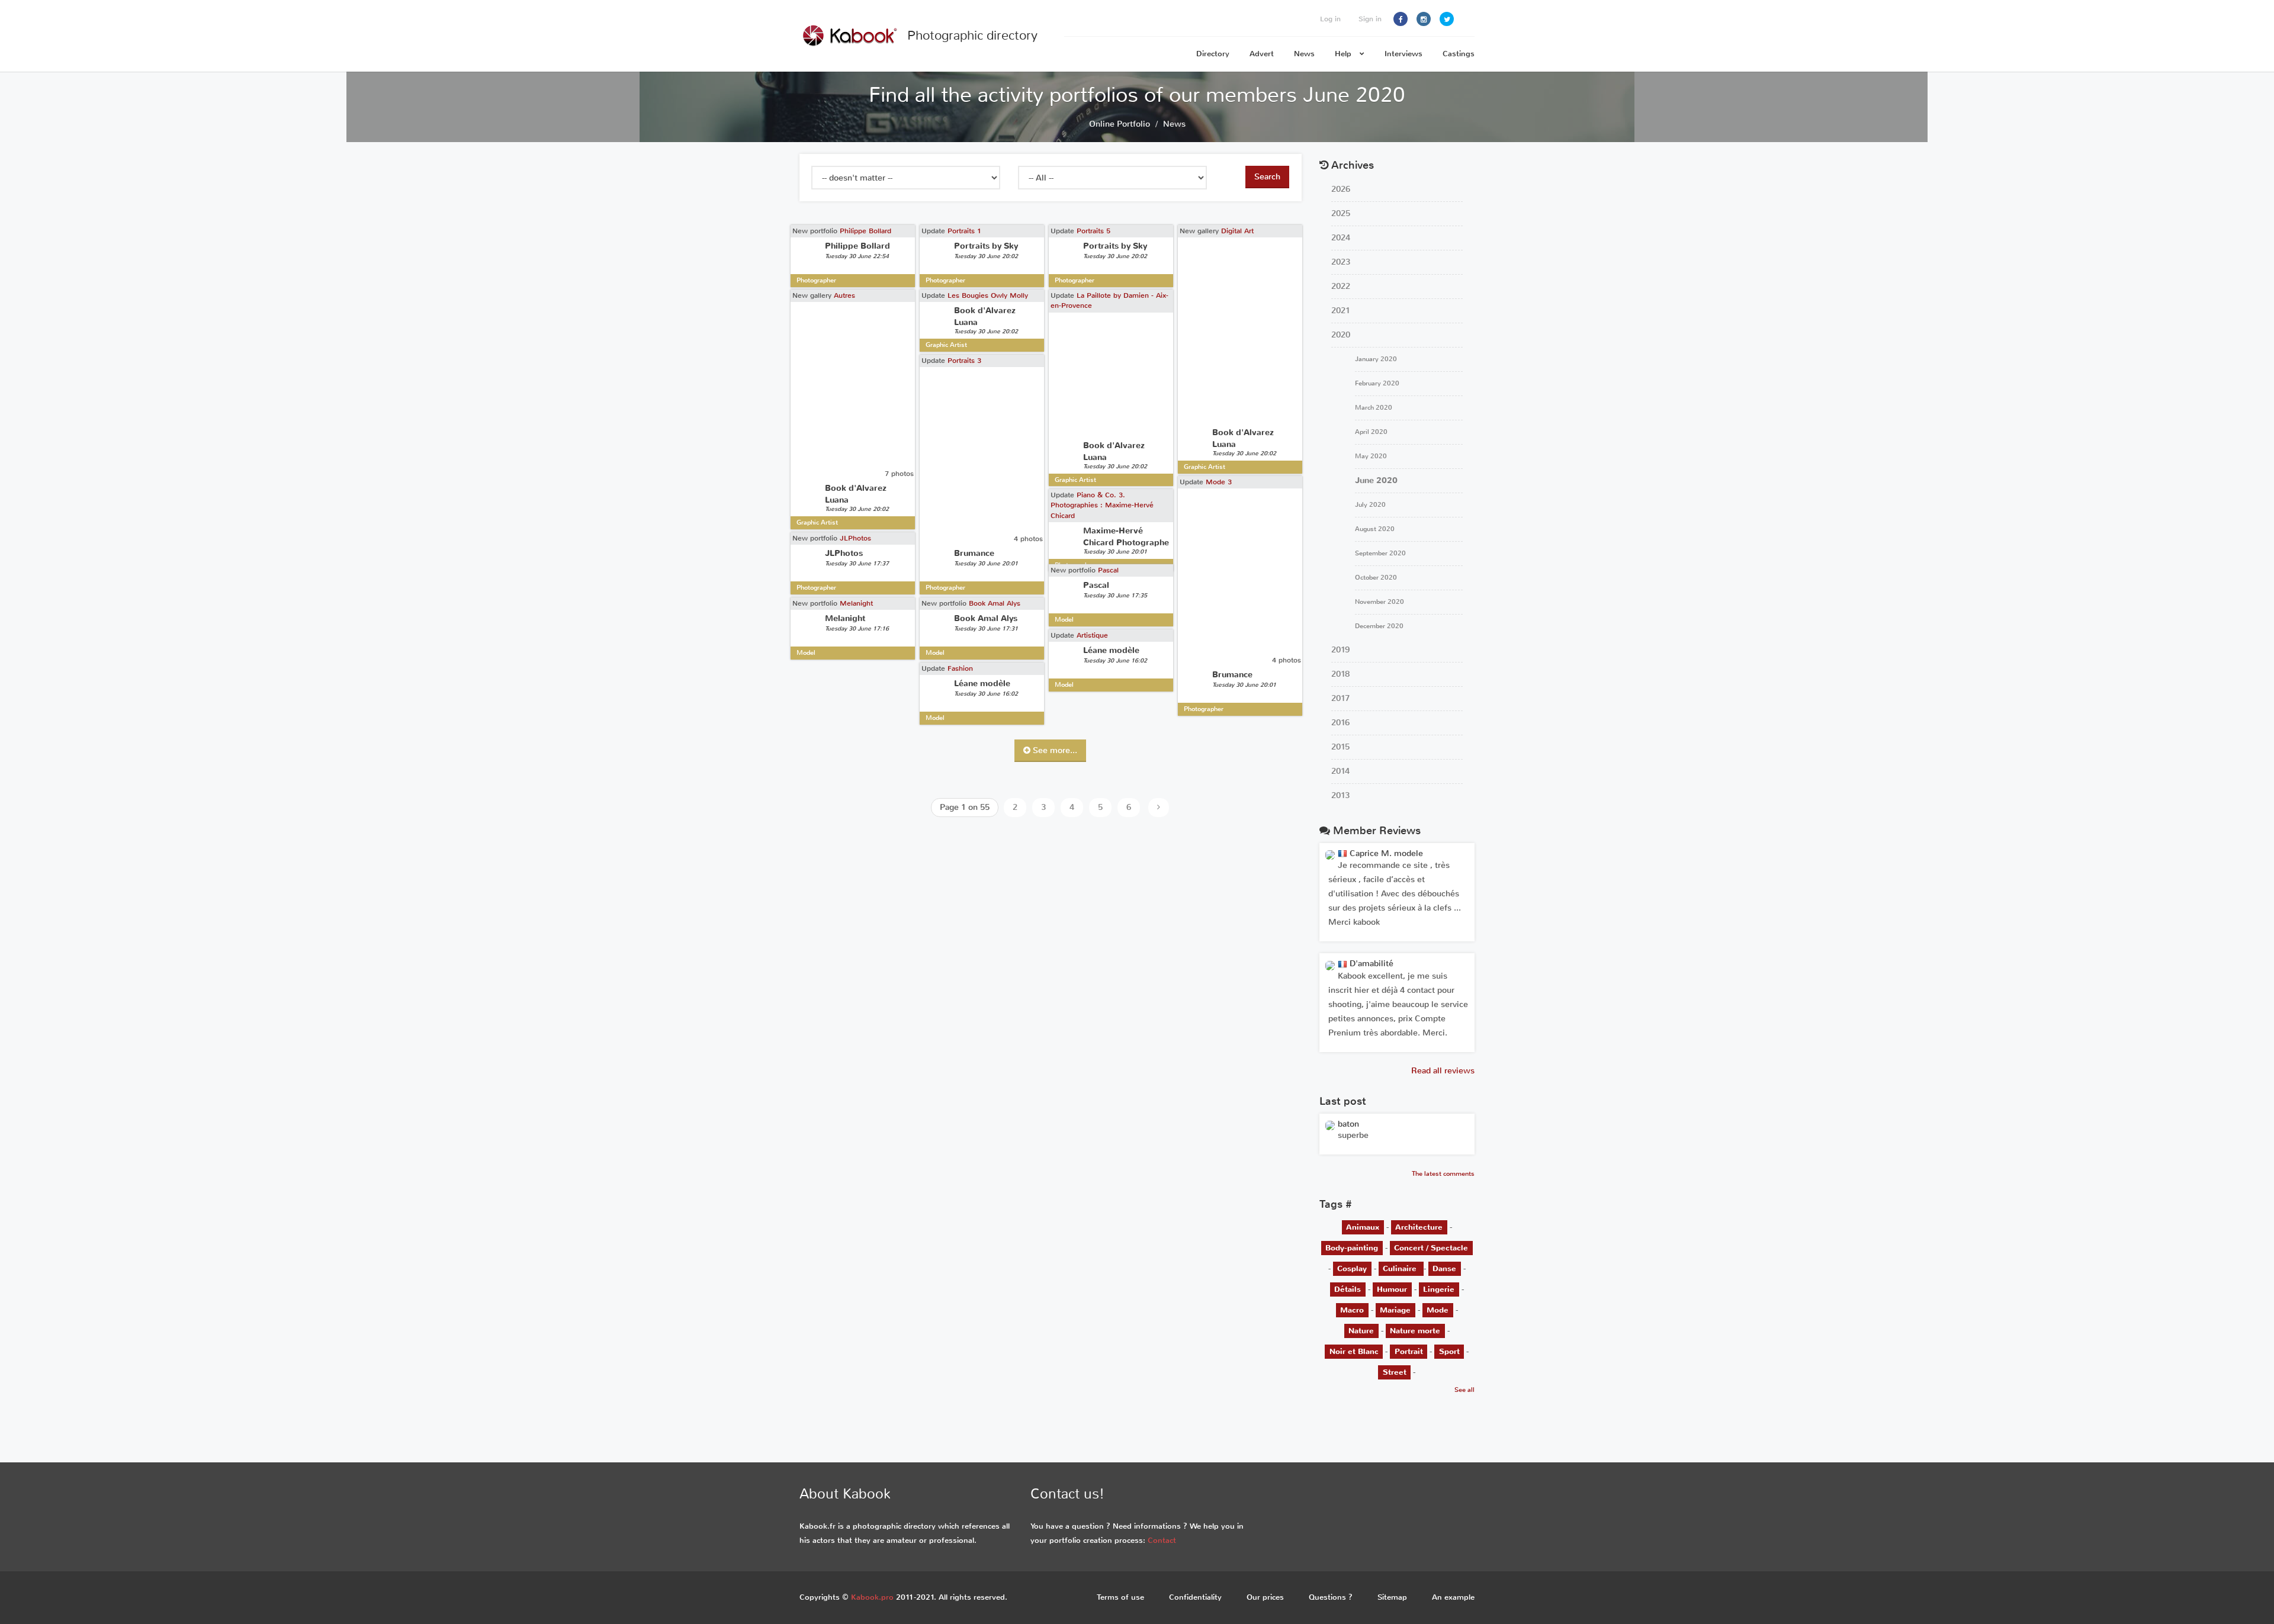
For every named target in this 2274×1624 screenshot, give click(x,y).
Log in (1330, 19)
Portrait (1409, 1351)
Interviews (1403, 54)
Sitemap (1392, 1597)
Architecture (1419, 1227)
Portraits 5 (1093, 231)
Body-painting (1352, 1248)
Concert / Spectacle (1431, 1248)
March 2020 (1374, 408)
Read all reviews (1443, 1071)
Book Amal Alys (995, 603)
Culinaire (1401, 1268)
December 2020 (1379, 626)
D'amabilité (1370, 964)
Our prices (1265, 1597)
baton (1348, 1124)
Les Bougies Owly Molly (988, 295)
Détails (1348, 1289)
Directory (1213, 54)
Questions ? (1331, 1597)
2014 (1340, 771)
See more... (1054, 750)
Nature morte (1415, 1331)
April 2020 (1371, 432)
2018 (1340, 674)
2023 (1341, 262)
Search (1267, 177)
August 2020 (1375, 529)
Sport (1449, 1351)
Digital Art (1237, 231)
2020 (1341, 335)
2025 (1341, 213)
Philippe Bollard (865, 231)
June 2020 (1376, 480)
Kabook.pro (872, 1597)
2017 (1340, 698)
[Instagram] (1424, 19)
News (1304, 54)
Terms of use (1120, 1597)
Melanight (856, 603)
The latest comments (1443, 1174)
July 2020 (1370, 505)
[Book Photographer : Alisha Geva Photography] (1330, 1125)
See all (1464, 1390)
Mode (1438, 1310)
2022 (1341, 286)
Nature (1361, 1331)
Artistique (1092, 635)
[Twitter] (1447, 19)
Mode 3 (1219, 482)
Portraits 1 (964, 231)
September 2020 (1380, 553)
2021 (1341, 311)
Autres (844, 295)
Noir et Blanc (1354, 1351)
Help (1344, 54)
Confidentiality (1195, 1597)
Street (1395, 1372)
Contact (1162, 1540)
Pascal (1108, 570)
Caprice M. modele (1385, 853)
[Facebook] (1401, 19)
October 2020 (1376, 578)
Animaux (1363, 1227)
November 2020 (1380, 602)
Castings (1459, 54)
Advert (1262, 54)
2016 (1340, 723)
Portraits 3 (964, 361)
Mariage (1395, 1310)
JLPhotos (855, 538)
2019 (1340, 650)
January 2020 (1376, 359)
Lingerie (1439, 1289)
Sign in (1370, 19)
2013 (1340, 795)
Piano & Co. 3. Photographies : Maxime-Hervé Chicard (1102, 505)
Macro (1352, 1310)
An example (1453, 1597)
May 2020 (1371, 456)
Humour (1392, 1289)
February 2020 (1377, 383)
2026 (1341, 189)
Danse (1444, 1268)
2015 (1340, 747)
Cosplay (1352, 1268)
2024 (1341, 238)
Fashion (960, 668)
